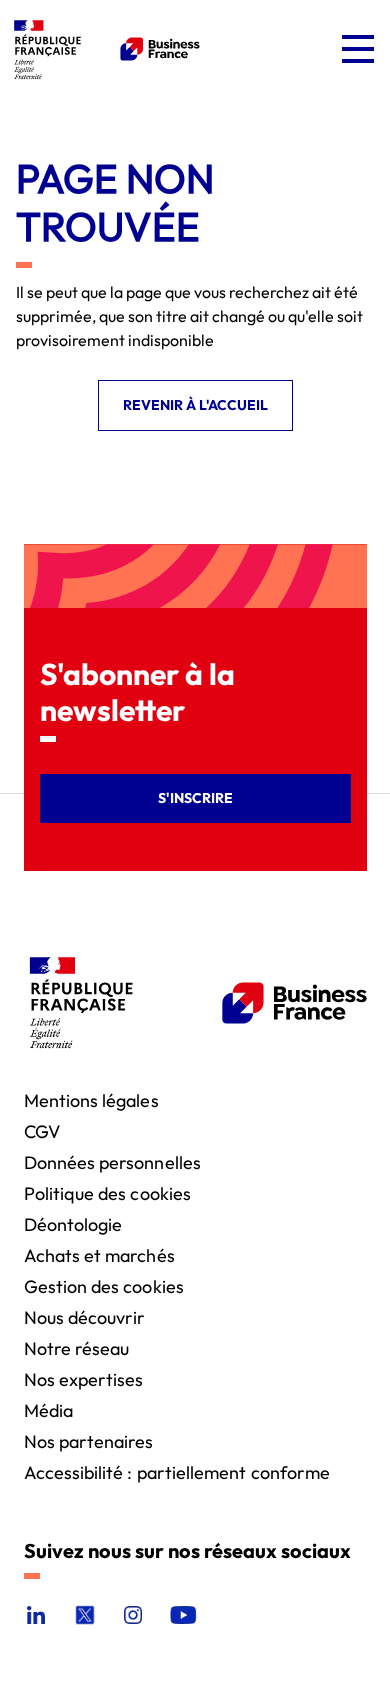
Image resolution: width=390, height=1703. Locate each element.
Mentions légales (91, 1099)
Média (48, 1409)
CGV (42, 1130)
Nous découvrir (85, 1316)
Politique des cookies (107, 1192)
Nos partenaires (89, 1440)
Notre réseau (77, 1347)
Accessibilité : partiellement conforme (177, 1471)
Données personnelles (112, 1161)
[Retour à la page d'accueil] (104, 49)
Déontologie (73, 1223)
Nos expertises (84, 1378)
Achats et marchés (99, 1254)
